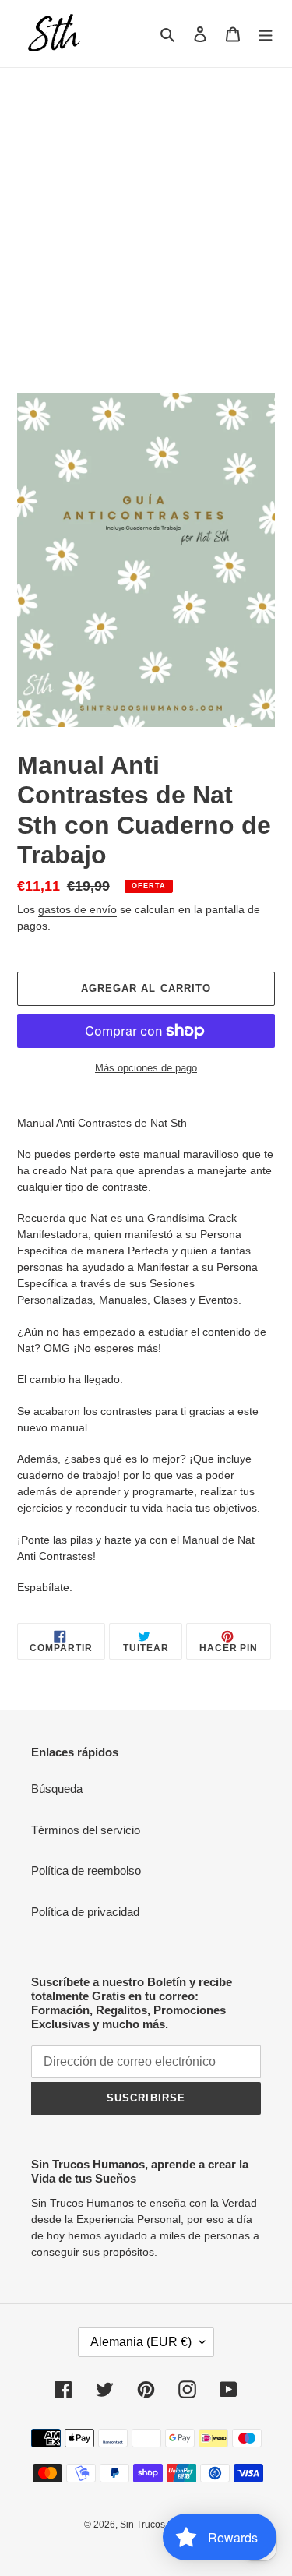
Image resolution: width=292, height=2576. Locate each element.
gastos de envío (77, 909)
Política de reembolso (86, 1870)
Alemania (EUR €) (141, 2342)
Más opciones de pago (146, 1068)
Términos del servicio (86, 1830)
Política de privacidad (85, 1912)
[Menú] (266, 34)
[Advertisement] (146, 222)
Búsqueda (57, 1789)
